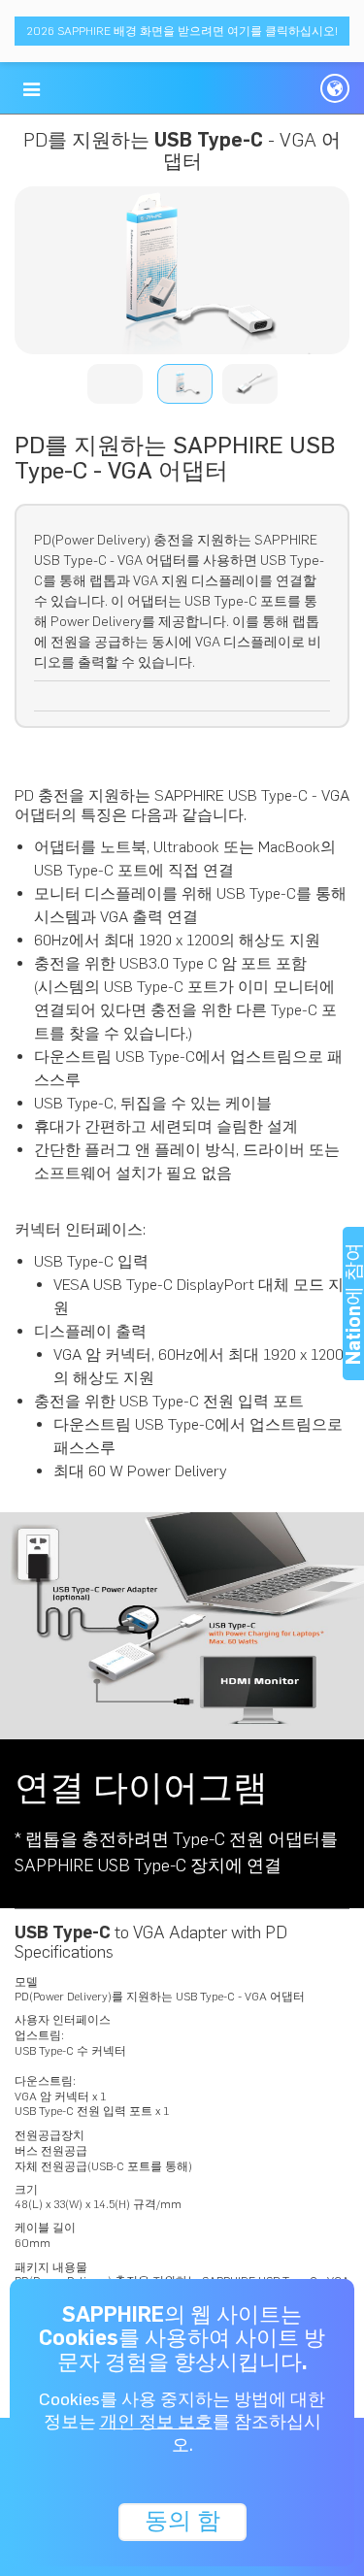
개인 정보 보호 (156, 2422)
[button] (32, 89)
